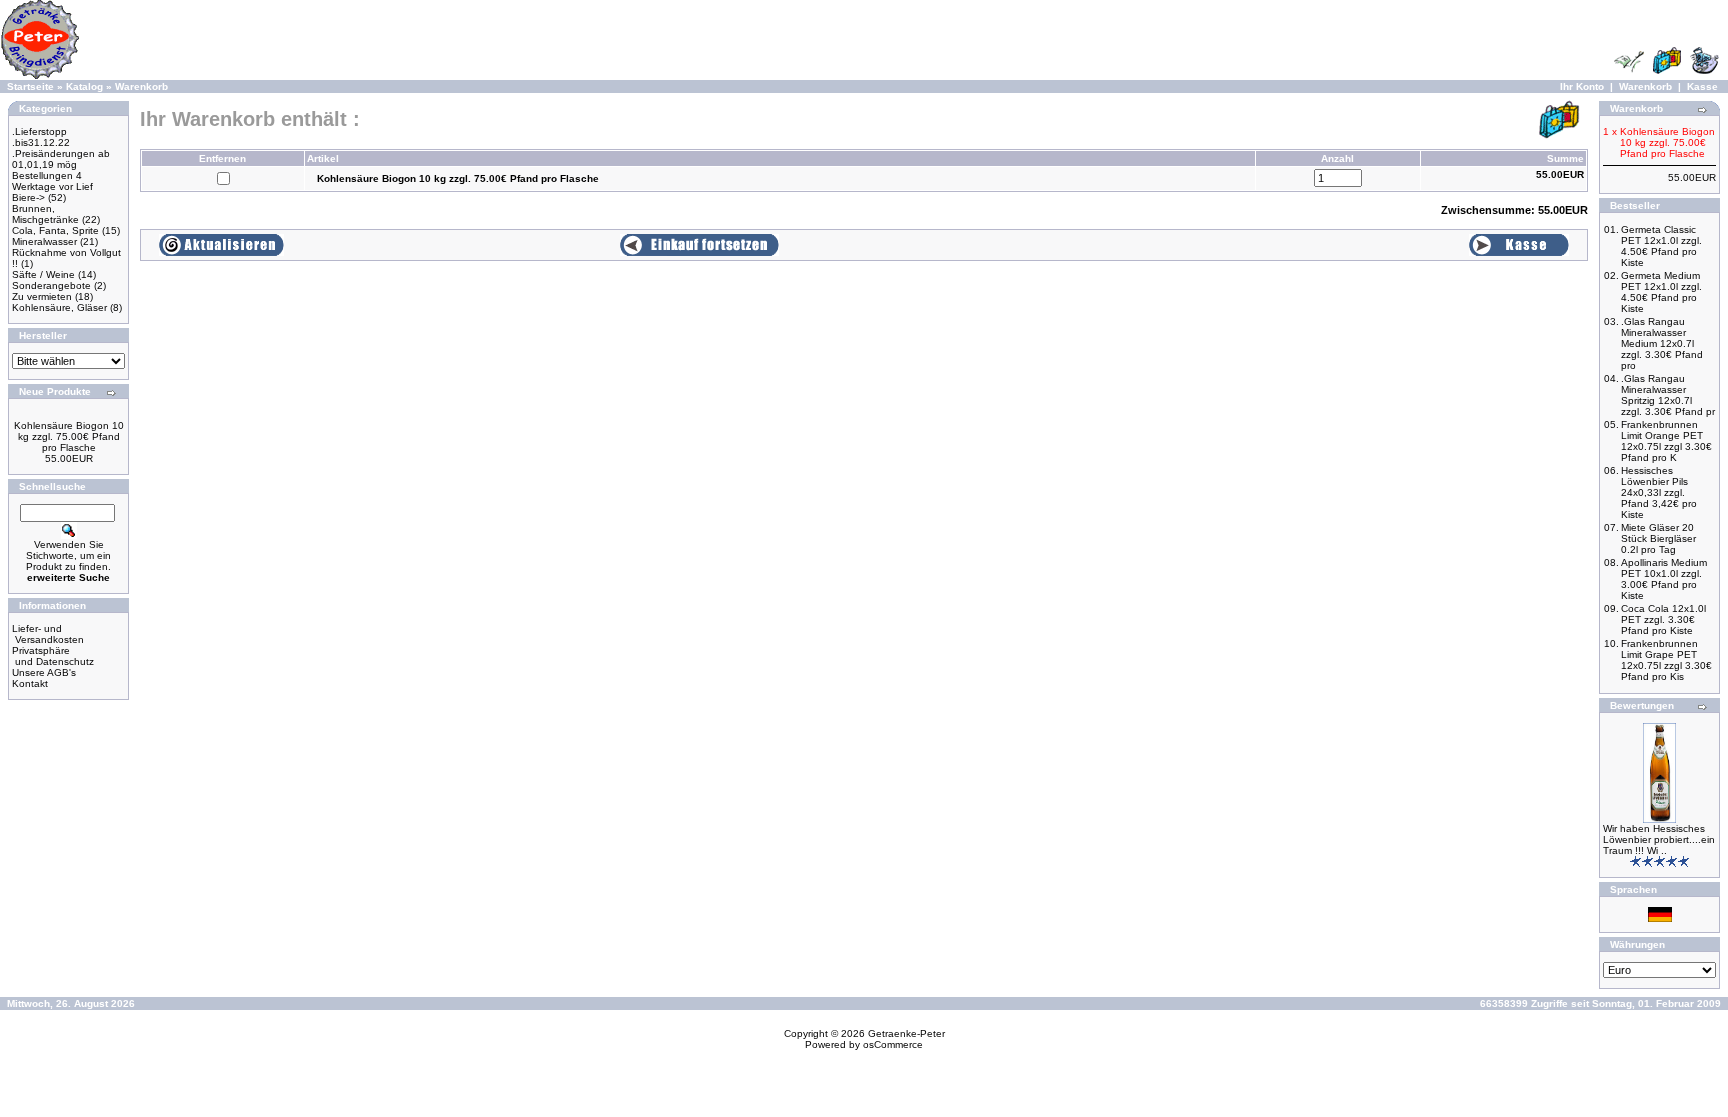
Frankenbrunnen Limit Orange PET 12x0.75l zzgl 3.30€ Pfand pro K (1666, 441)
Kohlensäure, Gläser (59, 307)
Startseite (30, 86)
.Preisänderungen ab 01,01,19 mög (61, 159)
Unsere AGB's (44, 672)
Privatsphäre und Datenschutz (53, 656)
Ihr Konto (1582, 86)
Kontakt (30, 683)
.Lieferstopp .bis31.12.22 (41, 137)
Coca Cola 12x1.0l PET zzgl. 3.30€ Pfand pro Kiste (1663, 619)
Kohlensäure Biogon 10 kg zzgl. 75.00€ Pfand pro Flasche (69, 436)
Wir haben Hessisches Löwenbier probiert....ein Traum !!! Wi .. (1659, 839)
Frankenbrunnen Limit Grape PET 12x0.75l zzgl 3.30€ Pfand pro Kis (1666, 660)
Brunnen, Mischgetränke (45, 214)
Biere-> (28, 197)
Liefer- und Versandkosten (48, 634)
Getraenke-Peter (906, 1033)
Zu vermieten (42, 296)
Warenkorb (141, 86)
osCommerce (893, 1044)
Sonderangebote (51, 285)
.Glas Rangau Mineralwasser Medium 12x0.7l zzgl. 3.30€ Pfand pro (1662, 343)
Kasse (1702, 86)
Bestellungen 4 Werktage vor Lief (52, 181)
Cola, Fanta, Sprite (55, 230)
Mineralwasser (44, 241)
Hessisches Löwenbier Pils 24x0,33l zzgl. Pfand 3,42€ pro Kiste (1659, 492)
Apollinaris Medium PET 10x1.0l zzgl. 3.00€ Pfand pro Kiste (1664, 579)
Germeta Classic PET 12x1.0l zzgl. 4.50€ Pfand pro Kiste (1661, 246)
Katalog (84, 86)
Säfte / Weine (43, 274)
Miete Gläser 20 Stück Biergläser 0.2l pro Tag (1658, 538)
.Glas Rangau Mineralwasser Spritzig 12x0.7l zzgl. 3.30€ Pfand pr (1668, 395)
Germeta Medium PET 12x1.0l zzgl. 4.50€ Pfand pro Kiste (1661, 292)
